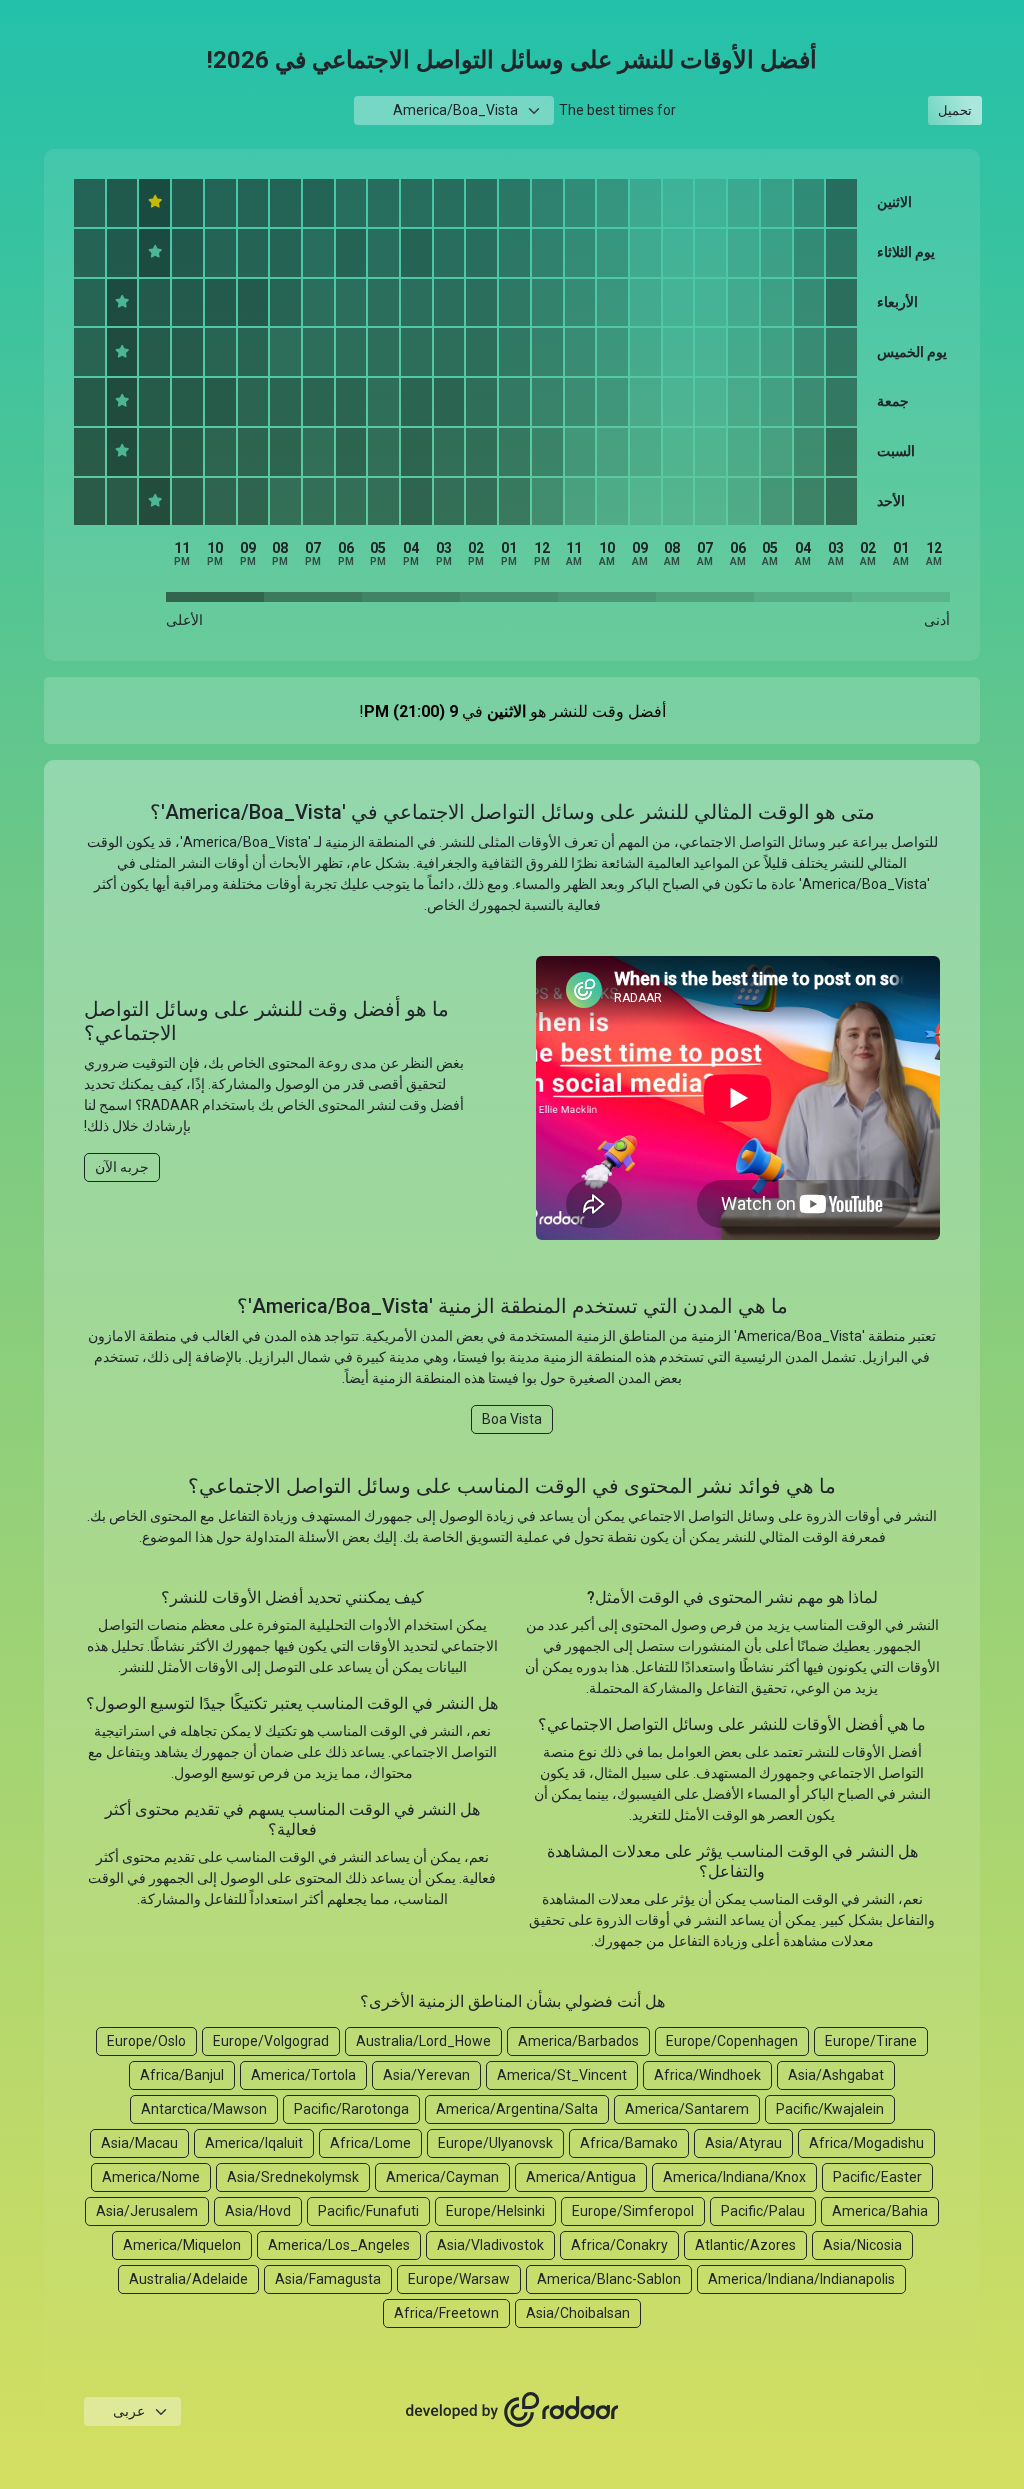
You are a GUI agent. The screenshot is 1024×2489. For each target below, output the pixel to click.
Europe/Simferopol (633, 2211)
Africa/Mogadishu (866, 2143)
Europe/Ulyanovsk (495, 2143)
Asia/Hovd (258, 2211)
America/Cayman (442, 2177)
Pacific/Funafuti (368, 2211)
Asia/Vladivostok (490, 2245)
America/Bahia (880, 2211)
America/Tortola (303, 2075)
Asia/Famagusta (328, 2279)
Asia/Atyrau (743, 2143)
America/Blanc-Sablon (609, 2279)
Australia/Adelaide (188, 2279)
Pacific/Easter (877, 2177)
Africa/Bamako (629, 2143)
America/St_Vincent (562, 2075)
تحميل (955, 110)
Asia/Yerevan (426, 2075)
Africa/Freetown (446, 2313)
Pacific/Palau (763, 2211)
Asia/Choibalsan (578, 2313)
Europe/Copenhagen (732, 2041)
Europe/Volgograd (271, 2041)
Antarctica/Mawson (204, 2109)
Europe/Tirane (871, 2041)
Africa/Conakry (619, 2245)
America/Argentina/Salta (517, 2109)
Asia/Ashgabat (836, 2075)
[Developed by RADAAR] (512, 2410)
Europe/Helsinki (495, 2211)
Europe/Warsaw (459, 2279)
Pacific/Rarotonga (351, 2109)
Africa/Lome (370, 2143)
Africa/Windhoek (707, 2075)
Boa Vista (512, 1419)
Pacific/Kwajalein (830, 2109)
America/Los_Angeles (339, 2245)
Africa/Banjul (182, 2075)
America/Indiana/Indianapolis (801, 2279)
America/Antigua (581, 2177)
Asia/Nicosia (862, 2245)
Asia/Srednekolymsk (293, 2177)
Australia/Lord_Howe (423, 2041)
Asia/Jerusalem (147, 2211)
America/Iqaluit (254, 2143)
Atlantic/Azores (745, 2245)
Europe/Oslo (146, 2041)
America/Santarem (687, 2109)
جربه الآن (122, 1167)
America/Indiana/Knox (734, 2177)
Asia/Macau (139, 2143)
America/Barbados (578, 2041)
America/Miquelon (182, 2245)
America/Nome (151, 2177)
